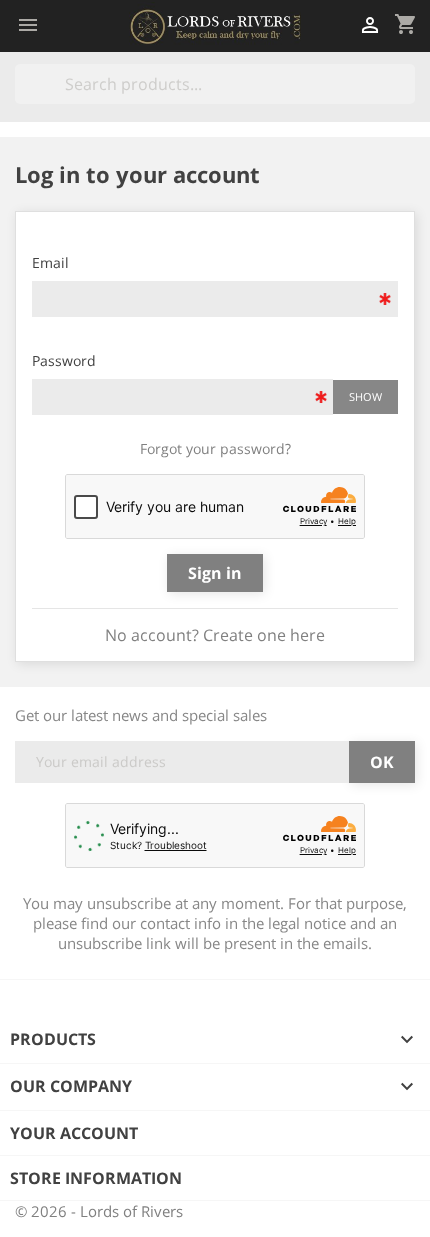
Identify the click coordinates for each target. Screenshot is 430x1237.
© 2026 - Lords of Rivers (99, 1211)
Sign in (215, 573)
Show (365, 396)
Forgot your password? (215, 448)
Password (64, 360)
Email (50, 262)
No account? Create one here (215, 635)
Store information (96, 1178)
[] (407, 98)
